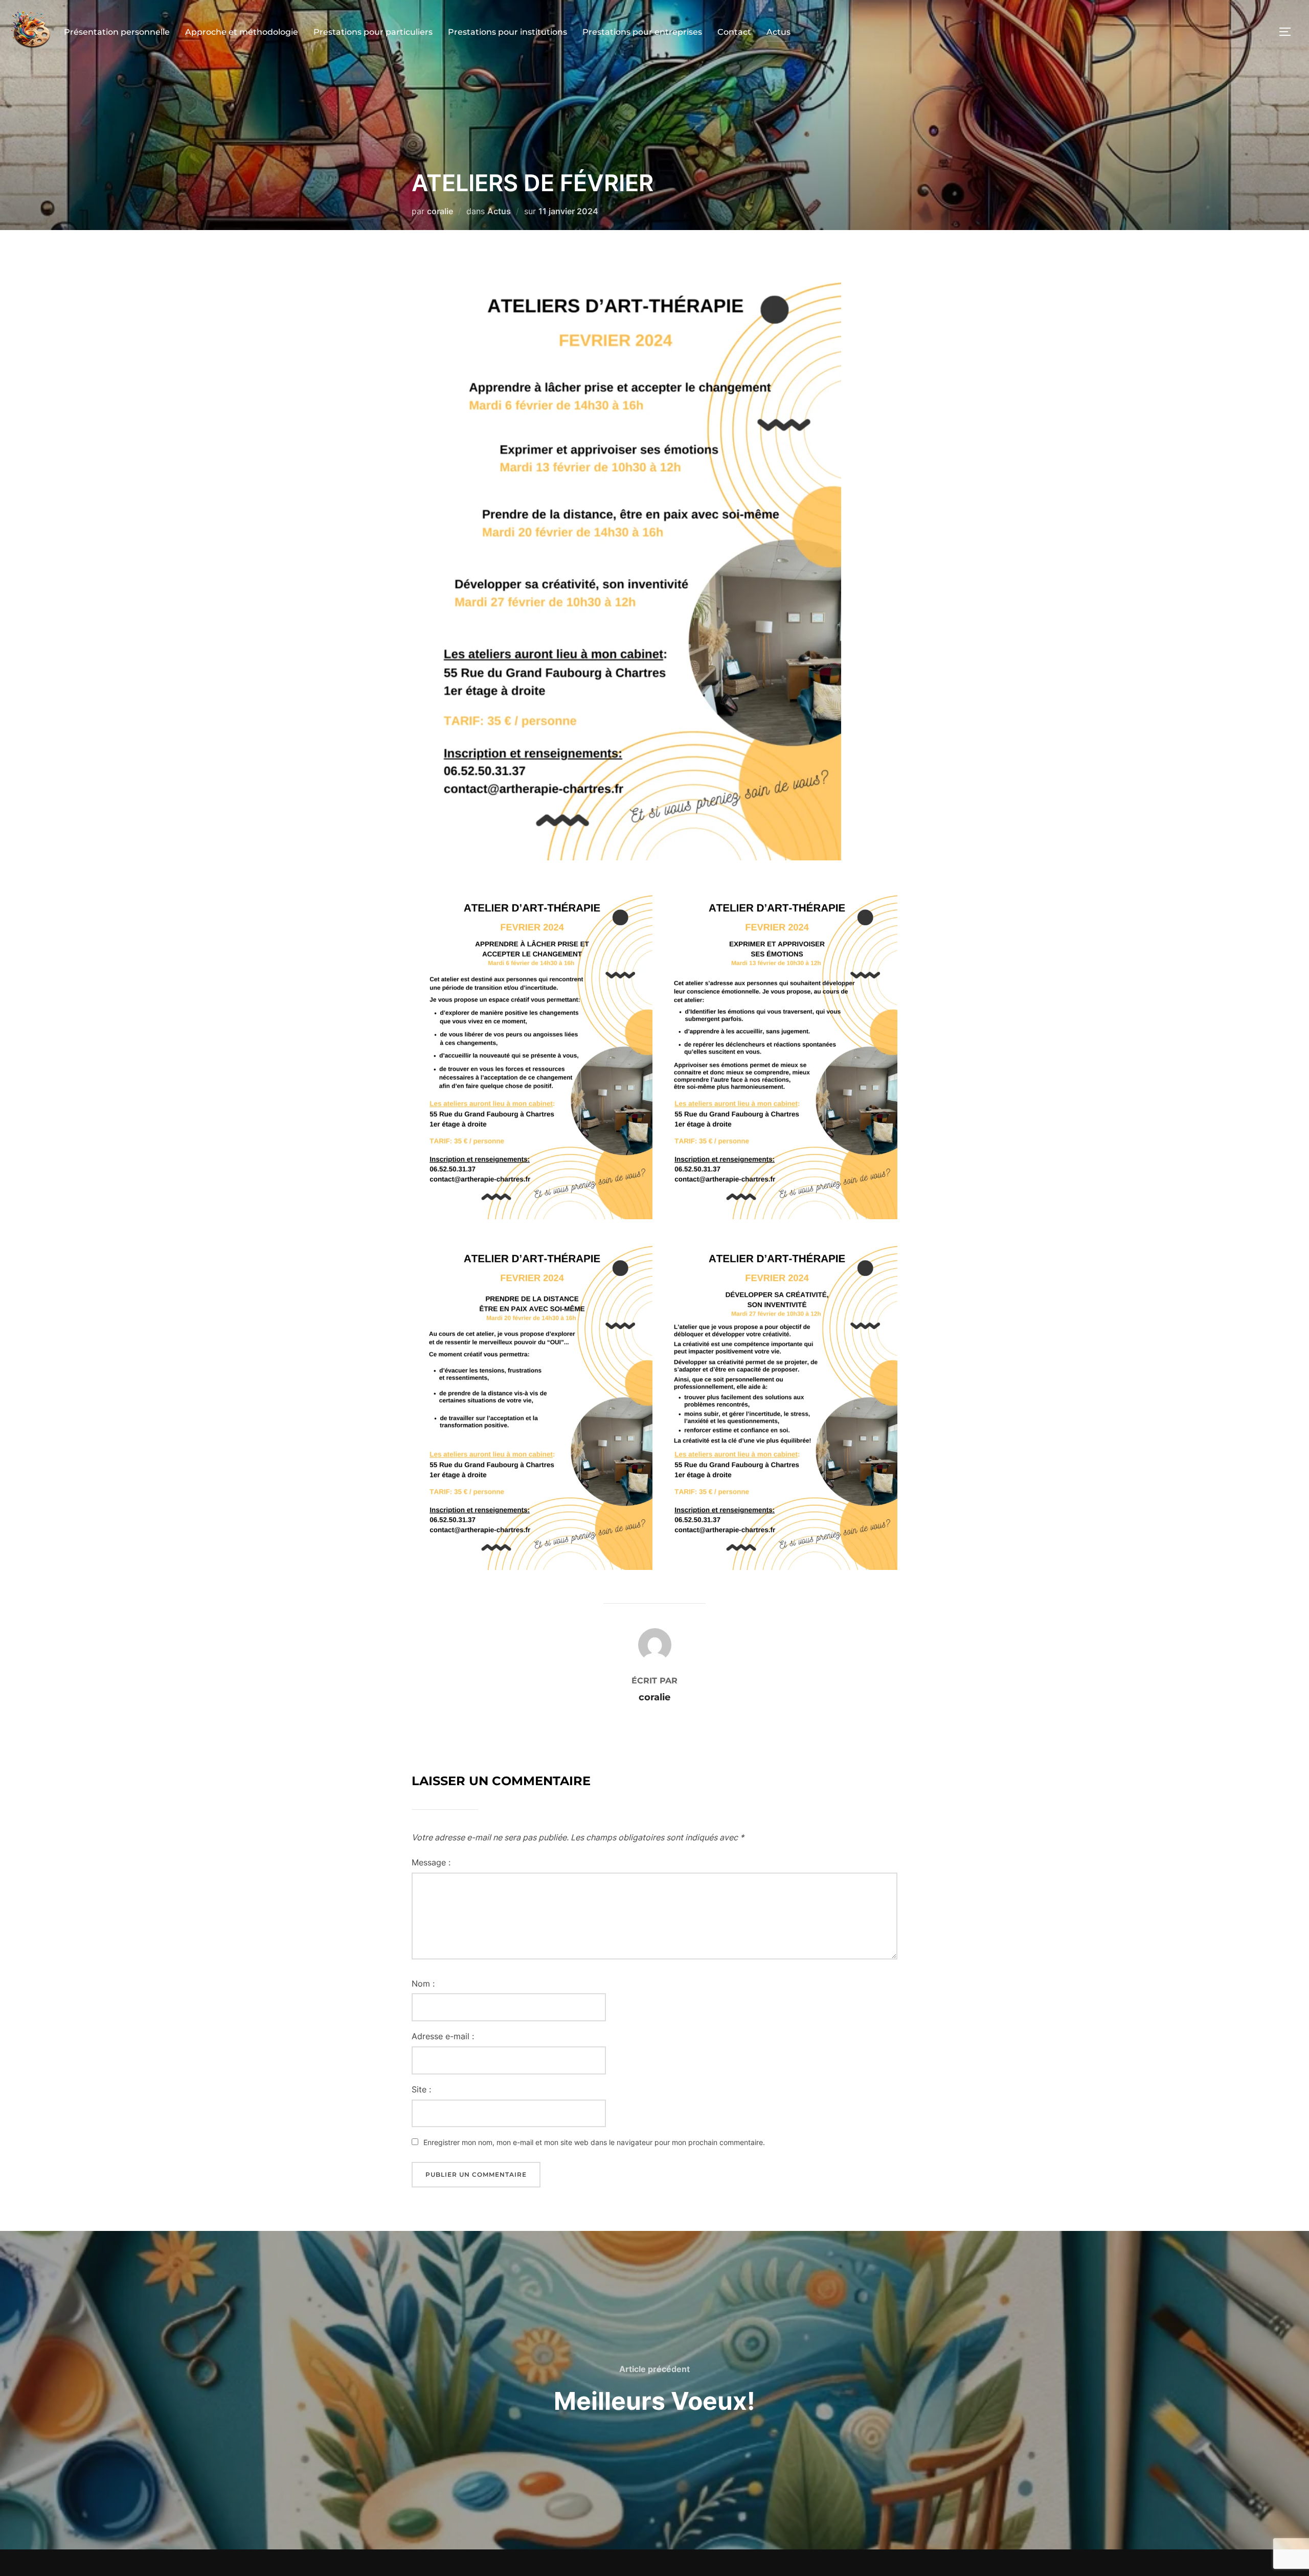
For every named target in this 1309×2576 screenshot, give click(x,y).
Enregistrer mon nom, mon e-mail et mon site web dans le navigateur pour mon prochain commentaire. (594, 2142)
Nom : (423, 1984)
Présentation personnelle (117, 32)
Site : (421, 2089)
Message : (431, 1862)
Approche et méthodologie (242, 32)
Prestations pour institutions (507, 32)
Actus (778, 32)
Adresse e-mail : (443, 2036)
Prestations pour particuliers (373, 32)
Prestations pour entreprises (642, 32)
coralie (440, 211)
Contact (734, 32)
